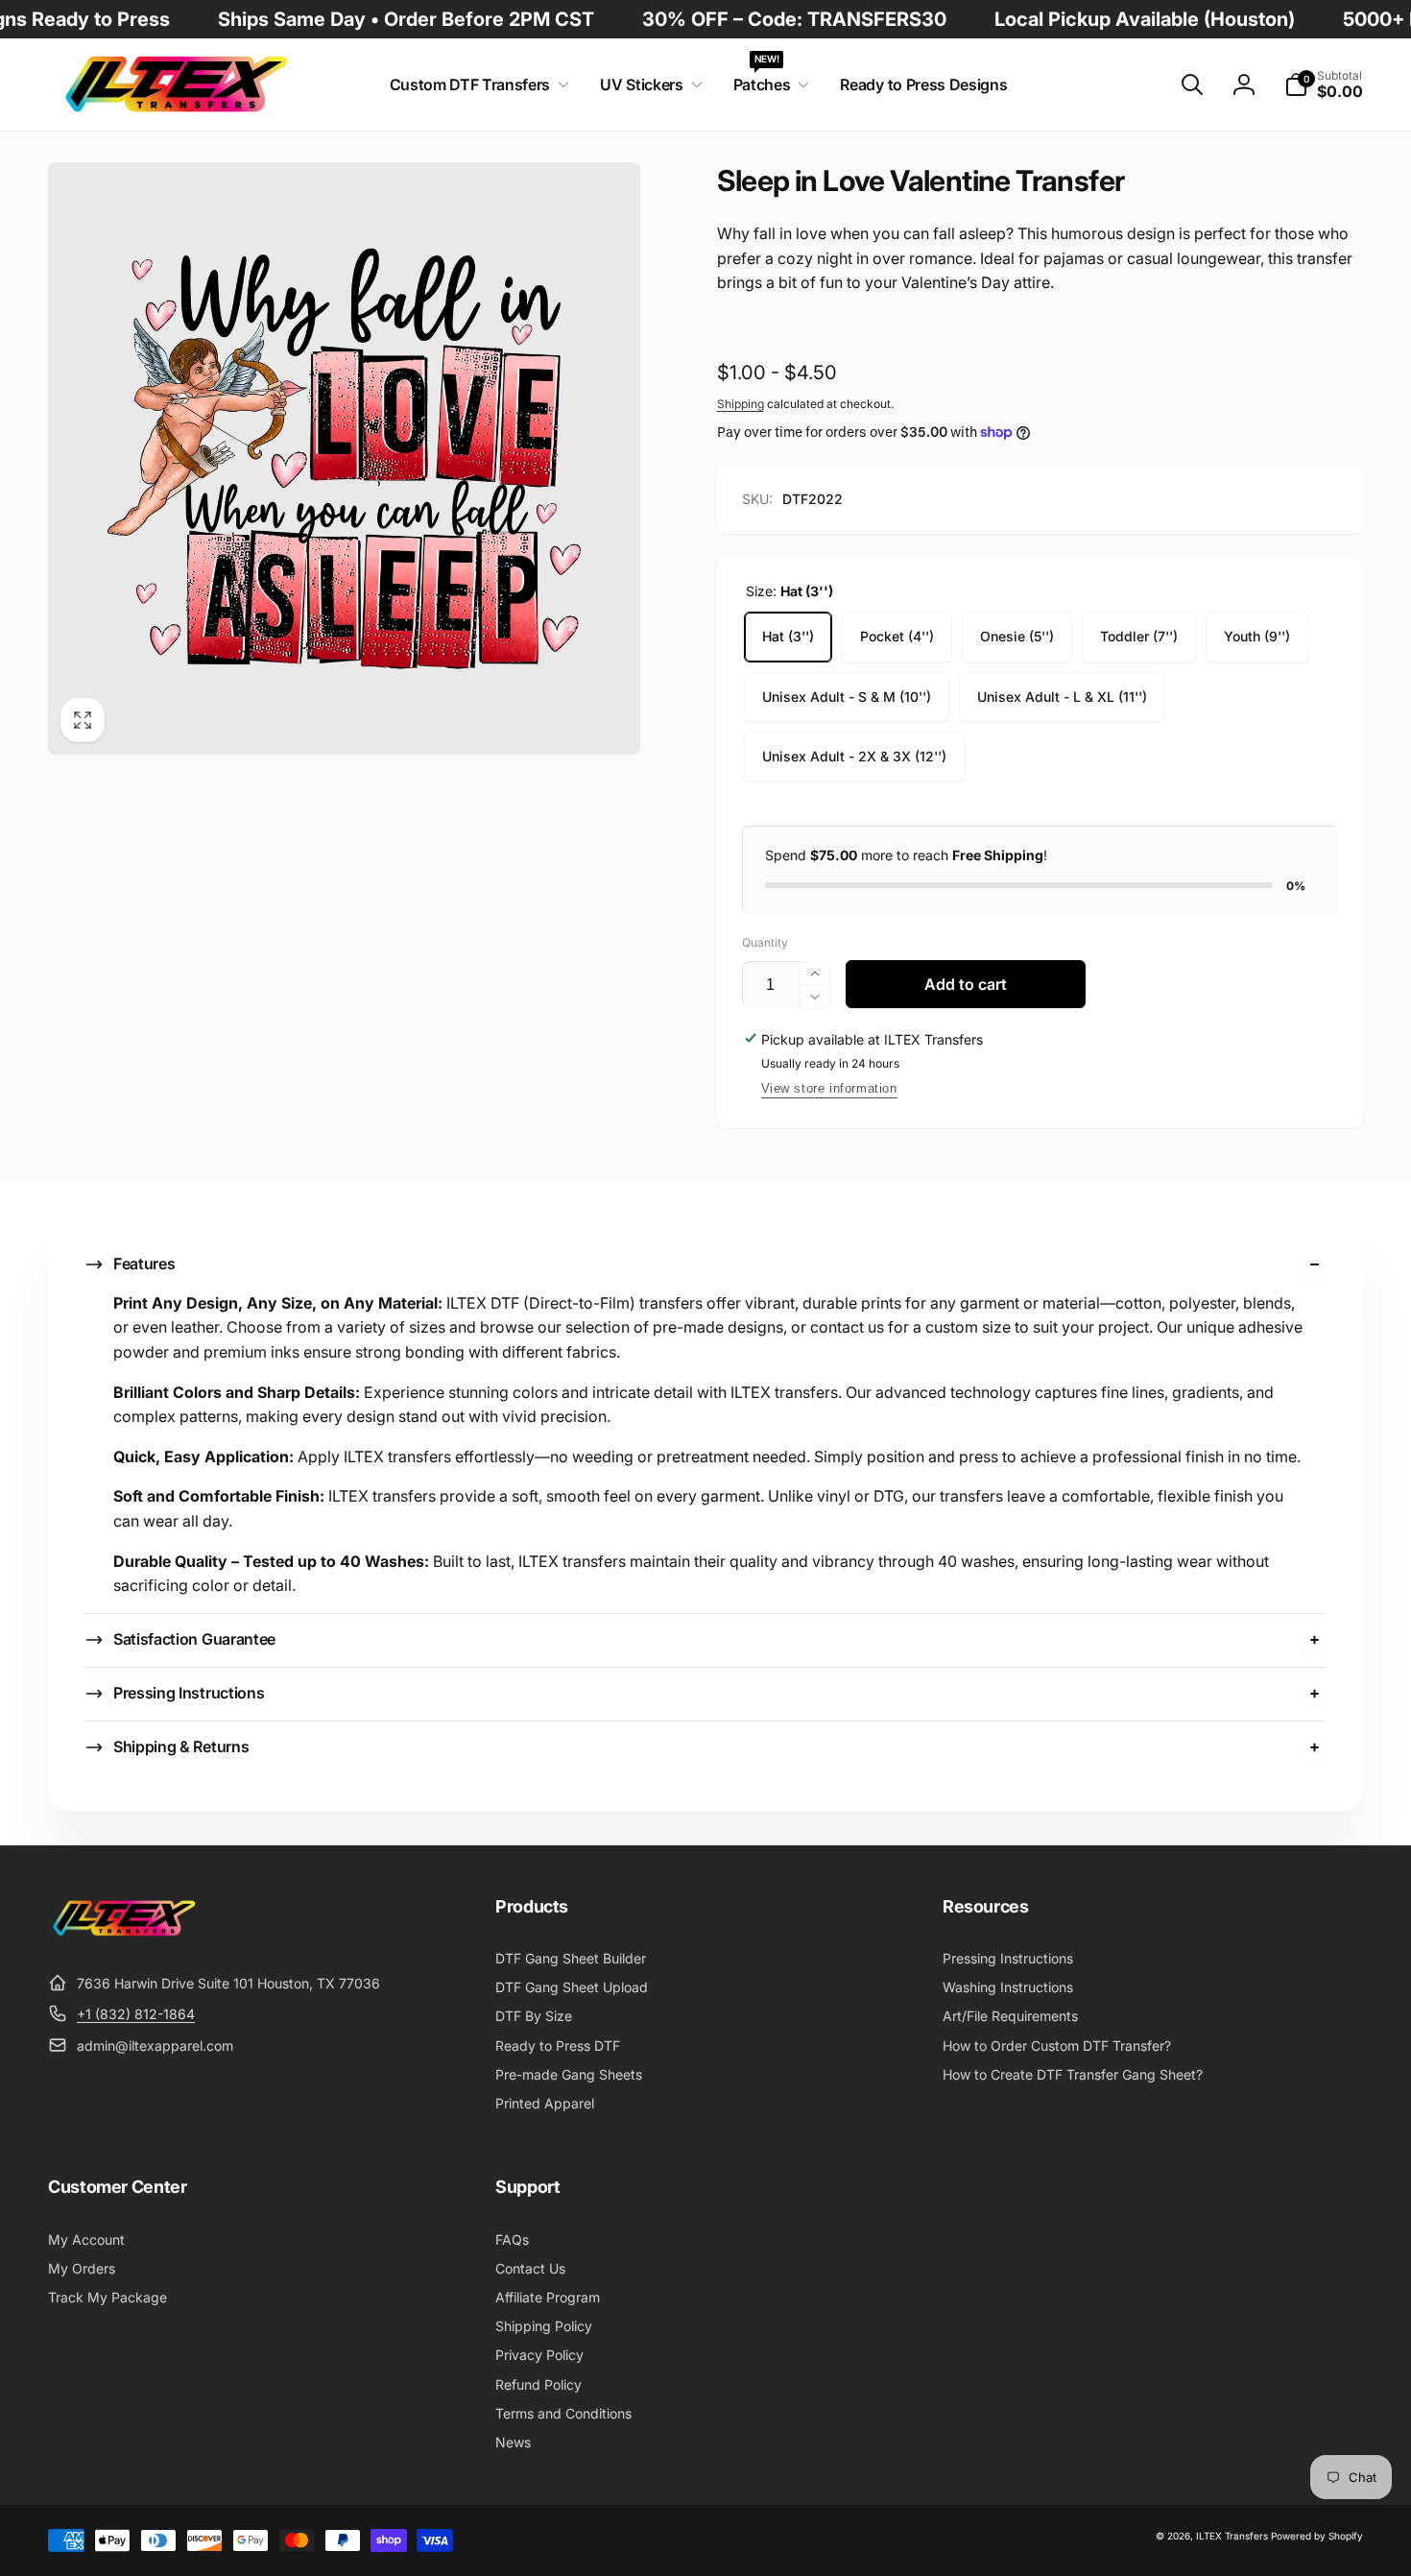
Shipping (741, 404)
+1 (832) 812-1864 (136, 2014)
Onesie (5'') (1017, 636)
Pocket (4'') (897, 636)
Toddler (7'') (1139, 636)
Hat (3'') (788, 636)
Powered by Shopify (1317, 2536)
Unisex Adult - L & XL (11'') (1062, 697)
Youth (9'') (1257, 636)
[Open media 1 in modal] (344, 458)
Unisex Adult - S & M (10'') (847, 697)
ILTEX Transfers (1232, 2536)
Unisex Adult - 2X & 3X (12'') (854, 756)
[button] (476, 85)
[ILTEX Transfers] (125, 1936)
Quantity (765, 942)
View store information (829, 1088)
